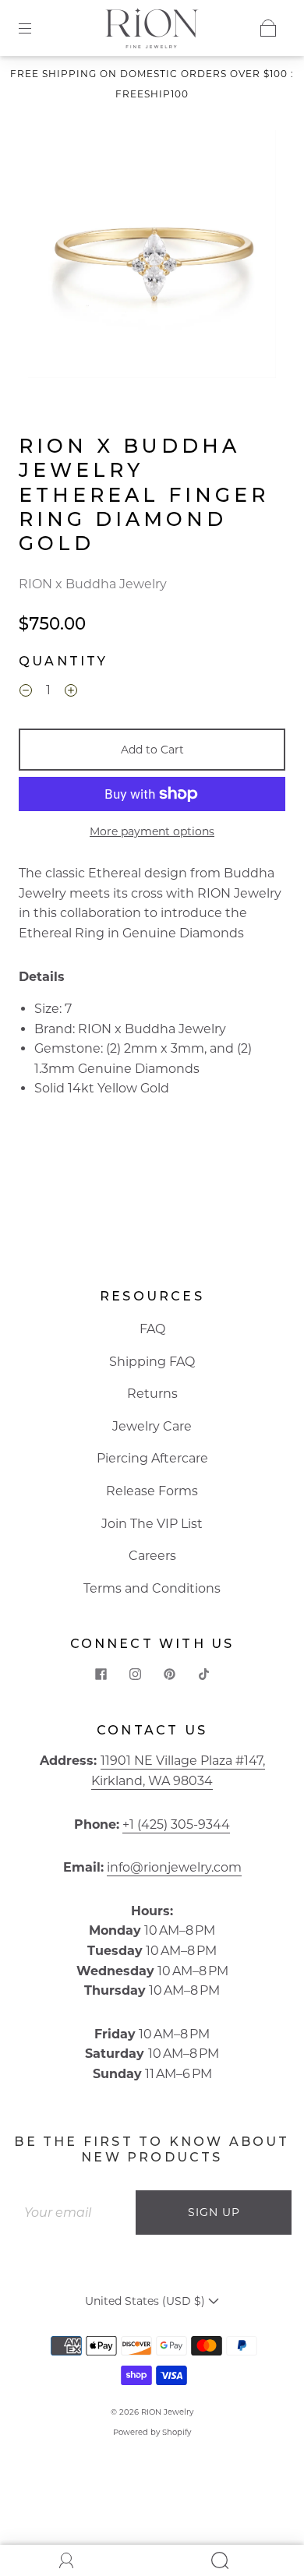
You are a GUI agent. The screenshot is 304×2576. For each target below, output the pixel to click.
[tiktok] (203, 1674)
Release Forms (152, 1491)
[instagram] (135, 1674)
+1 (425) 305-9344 (176, 1824)
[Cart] (268, 28)
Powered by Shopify (152, 2432)
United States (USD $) (147, 2301)
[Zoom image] (152, 257)
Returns (152, 1394)
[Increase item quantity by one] (71, 693)
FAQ (152, 1329)
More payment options (152, 831)
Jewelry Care (152, 1426)
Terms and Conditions (152, 1588)
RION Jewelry (167, 2412)
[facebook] (101, 1674)
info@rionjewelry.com (174, 1867)
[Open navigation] (36, 28)
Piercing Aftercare (152, 1458)
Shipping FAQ (152, 1362)
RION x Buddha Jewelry (93, 584)
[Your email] (74, 2213)
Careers (152, 1556)
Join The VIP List (152, 1524)
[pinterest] (169, 1674)
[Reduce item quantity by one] (26, 693)
